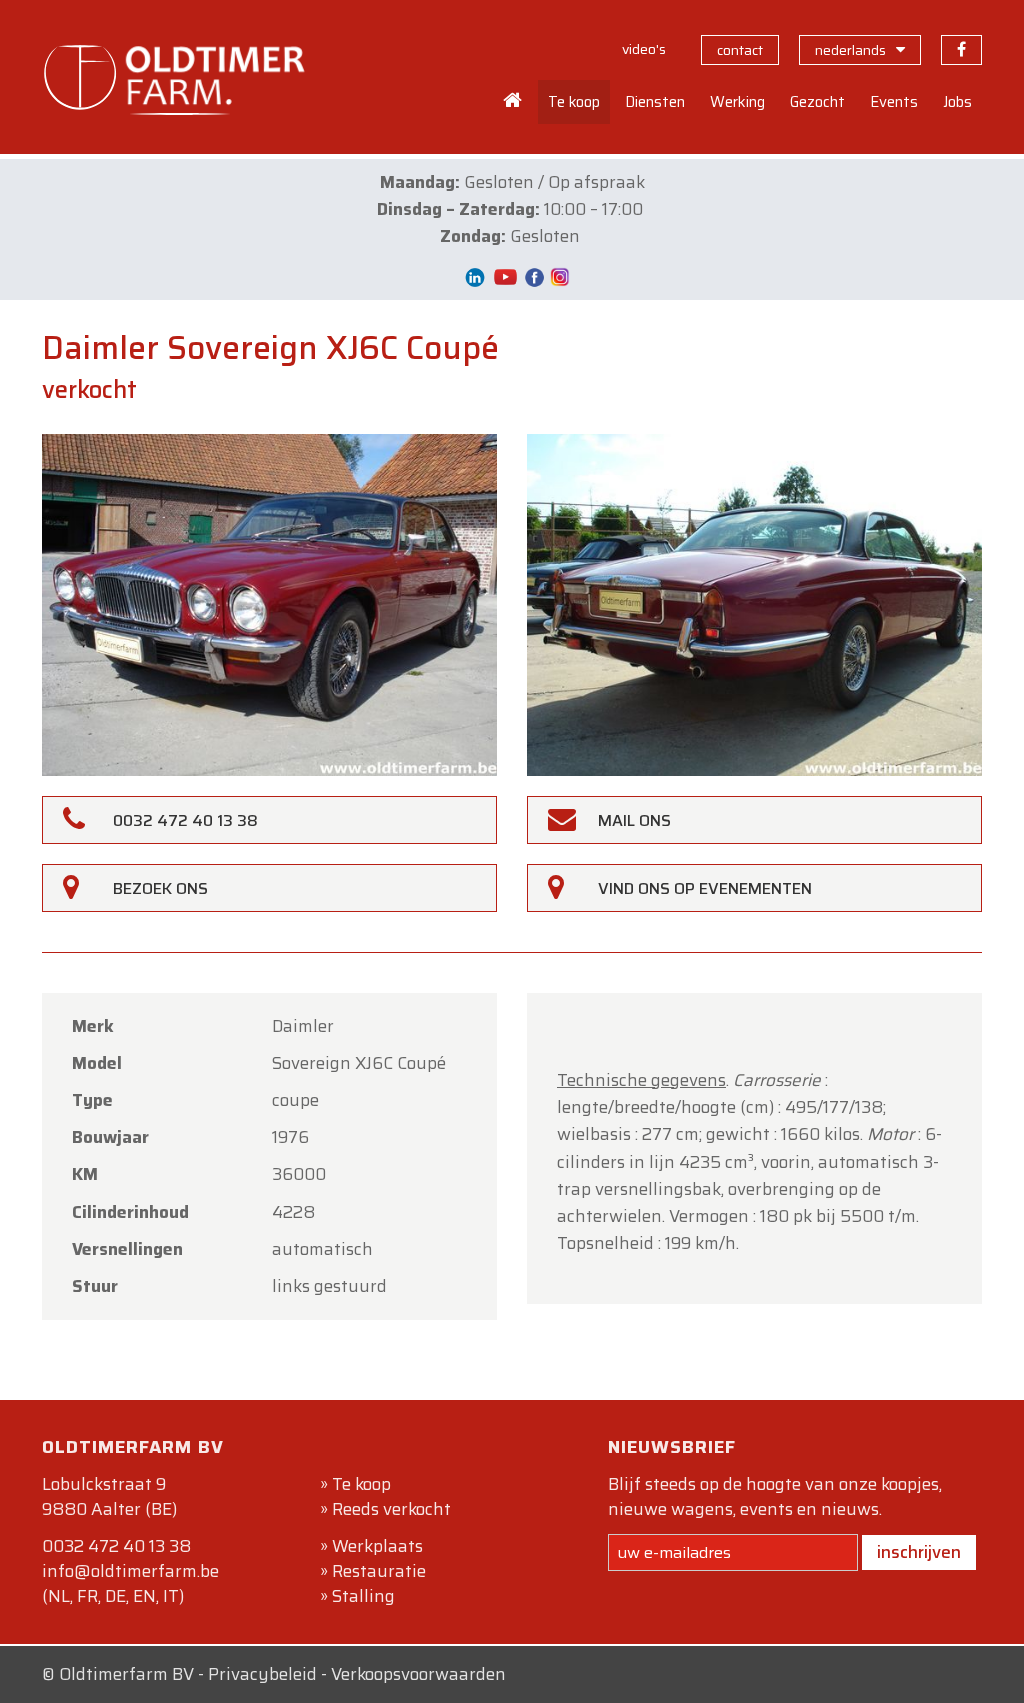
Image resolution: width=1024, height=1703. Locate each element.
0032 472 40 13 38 (116, 1546)
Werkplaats (377, 1546)
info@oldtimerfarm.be (130, 1571)
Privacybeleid (262, 1674)
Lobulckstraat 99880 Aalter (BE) (109, 1496)
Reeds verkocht (391, 1509)
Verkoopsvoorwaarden (418, 1674)
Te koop (361, 1484)
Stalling (363, 1596)
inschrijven (919, 1552)
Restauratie (379, 1571)
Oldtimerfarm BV (126, 1674)
